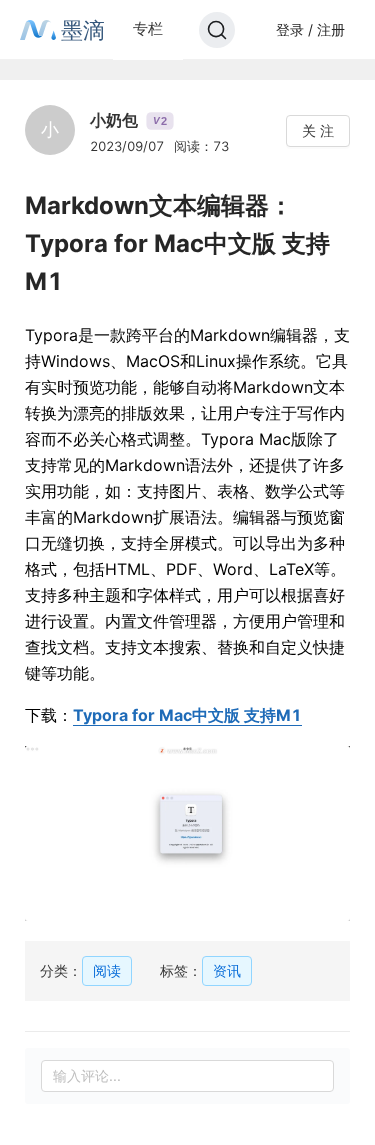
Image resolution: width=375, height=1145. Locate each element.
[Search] (217, 30)
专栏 (148, 28)
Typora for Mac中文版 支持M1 (187, 715)
